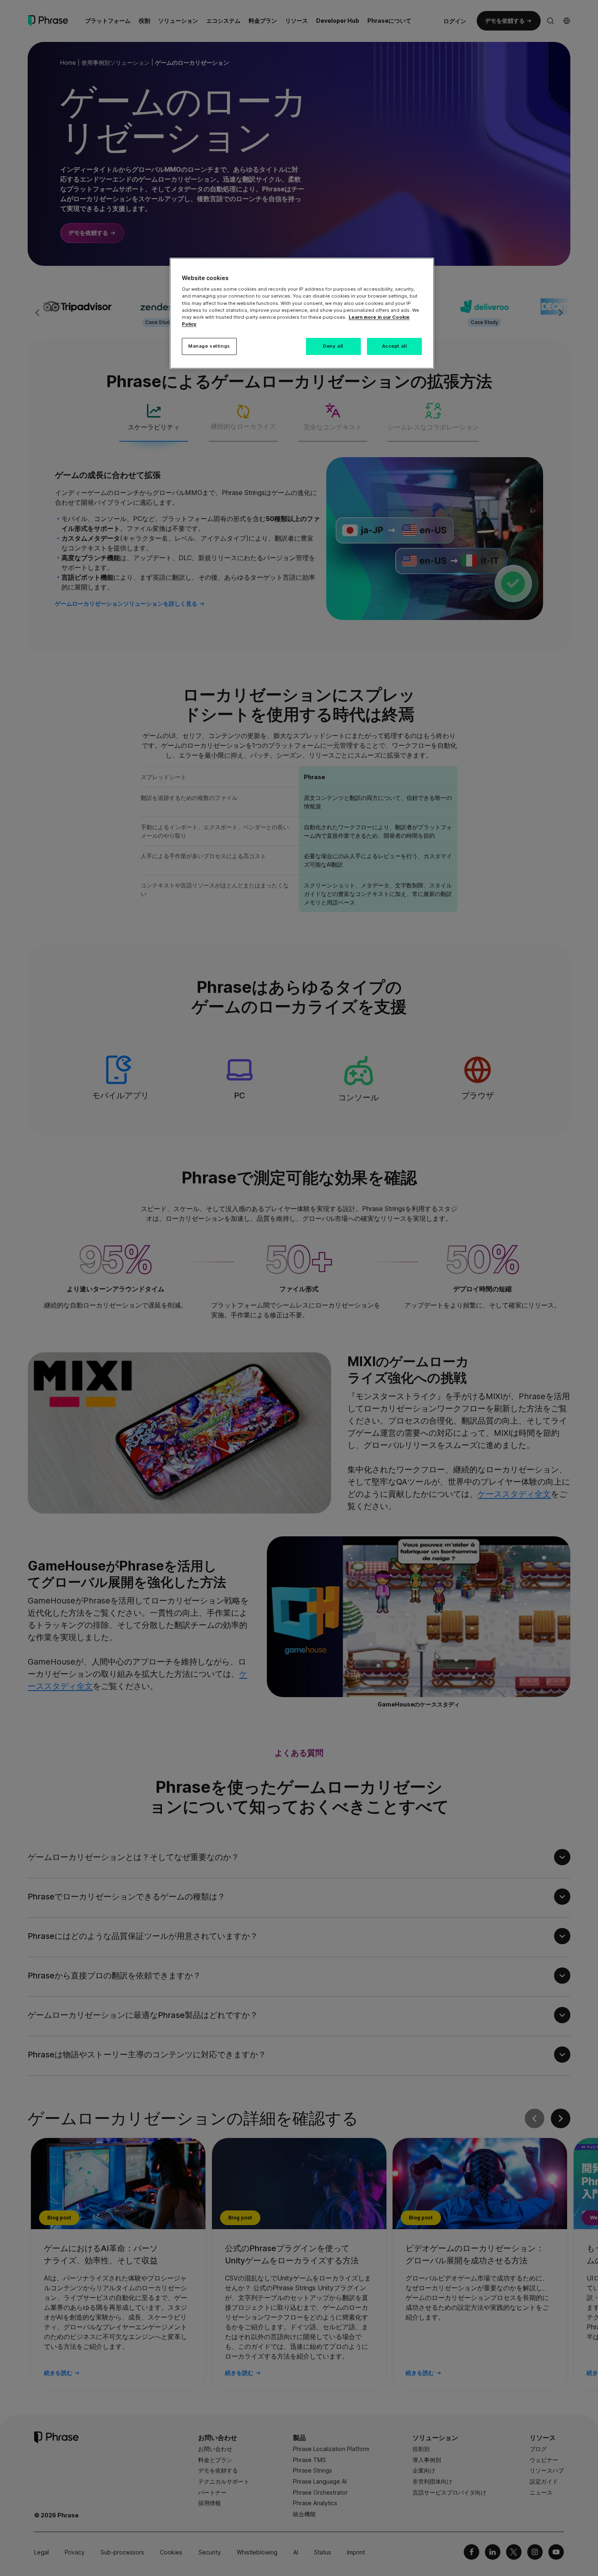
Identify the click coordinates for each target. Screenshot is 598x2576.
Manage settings (209, 346)
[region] (302, 313)
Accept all (395, 346)
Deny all (333, 346)
